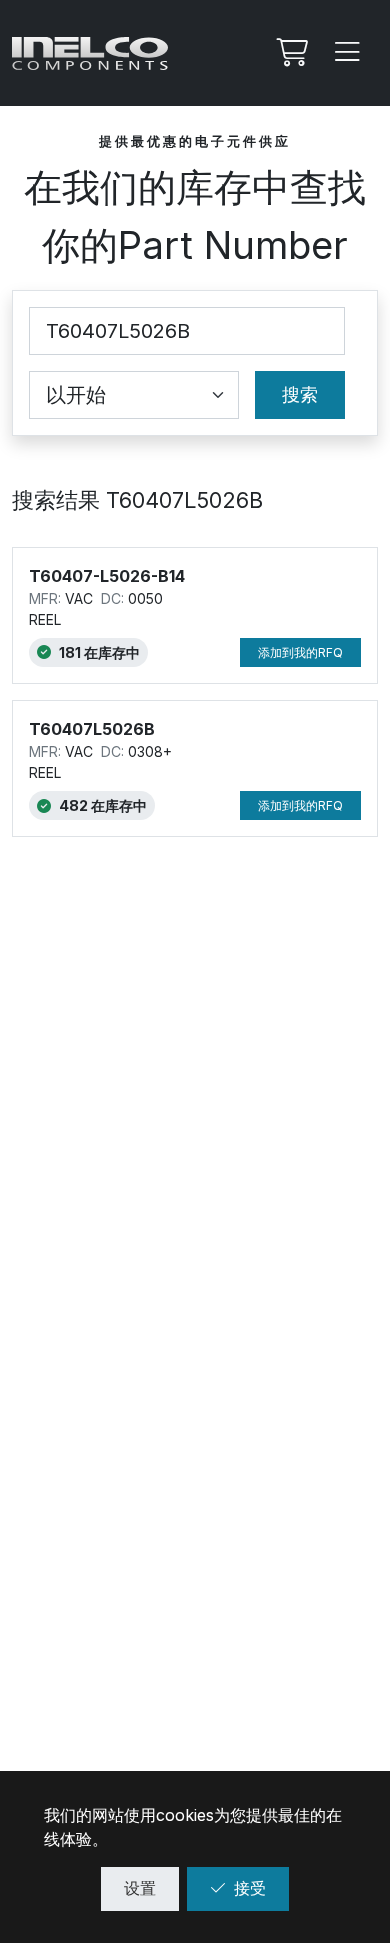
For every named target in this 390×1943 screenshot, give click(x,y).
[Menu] (348, 53)
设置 (140, 1888)
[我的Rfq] (290, 53)
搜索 (300, 394)
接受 (250, 1888)
